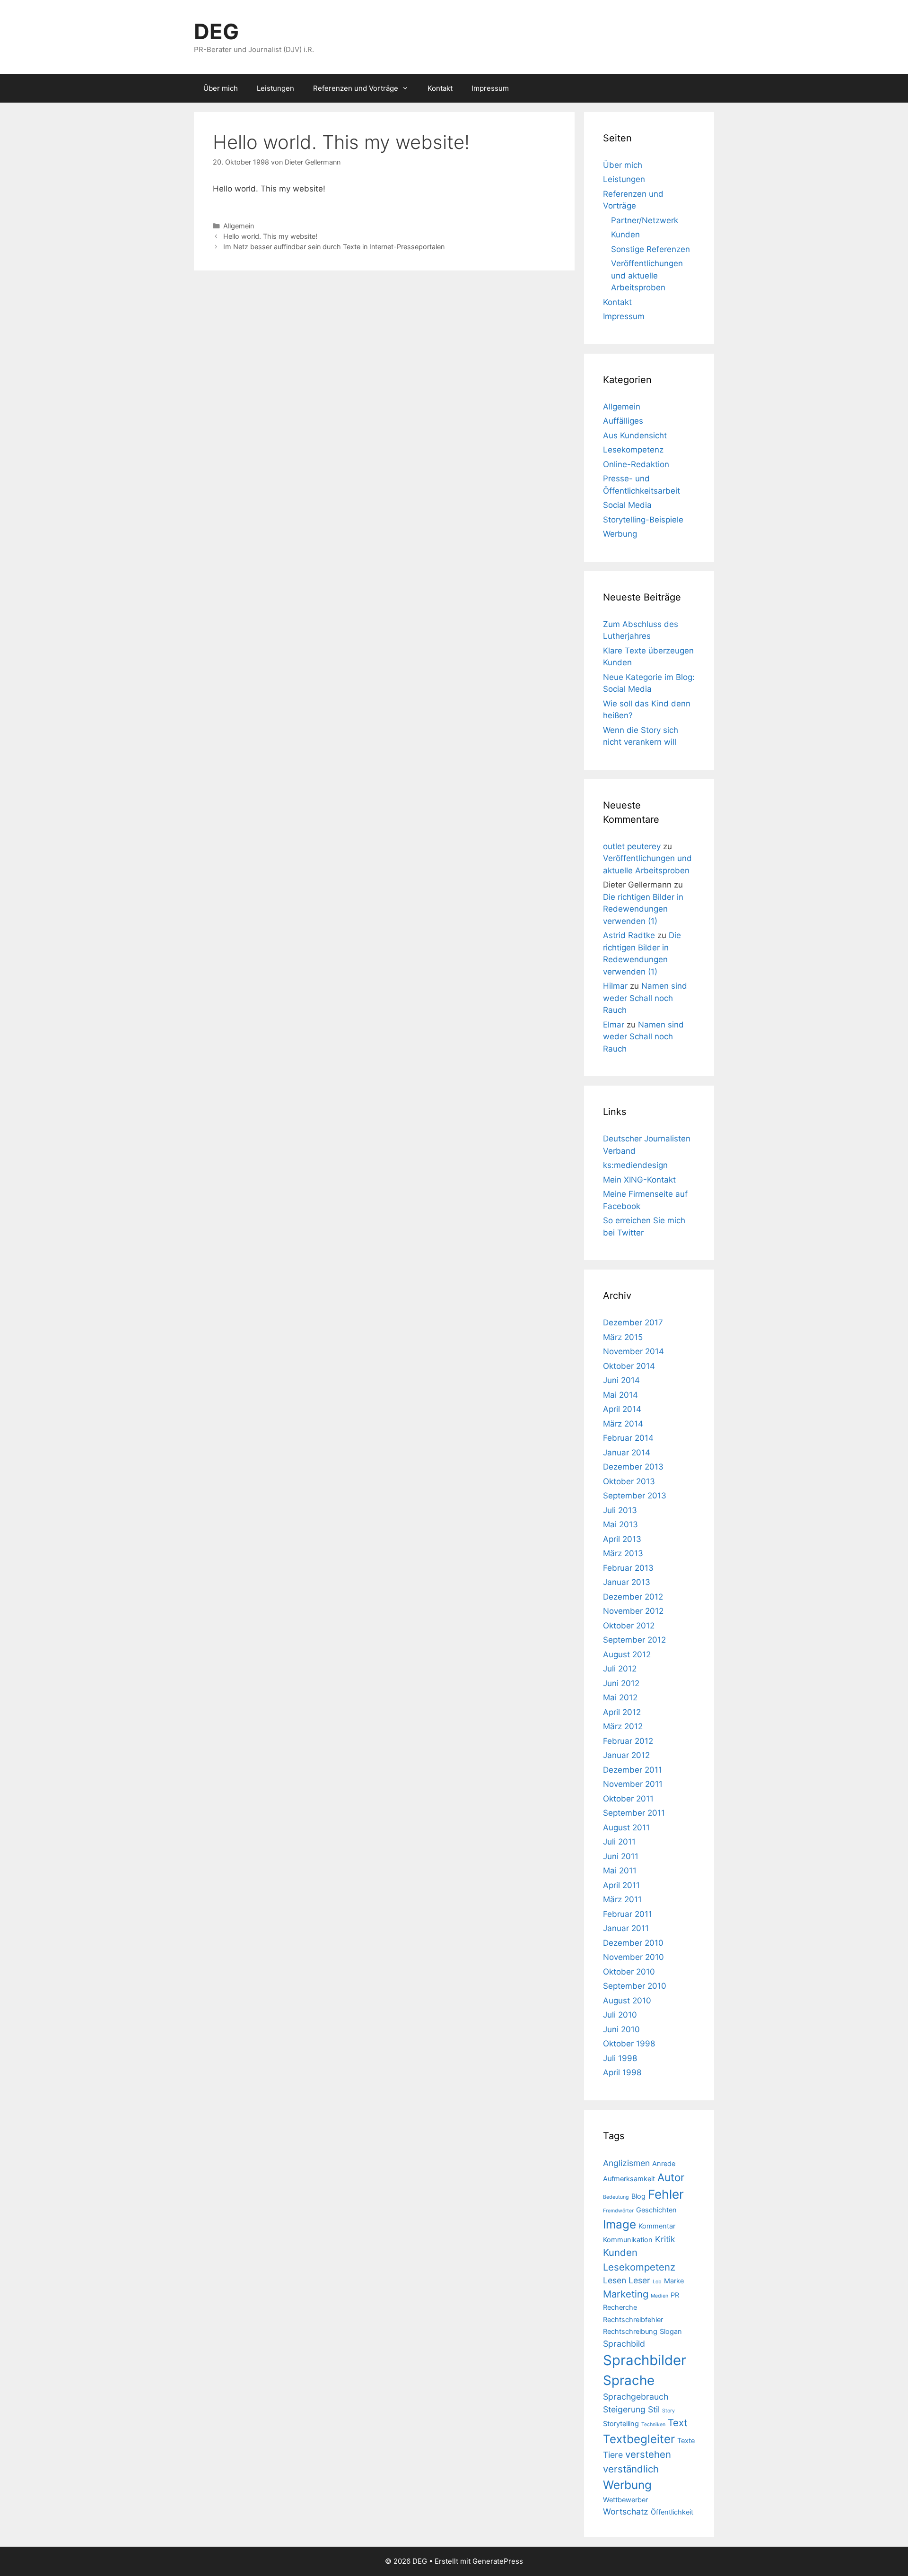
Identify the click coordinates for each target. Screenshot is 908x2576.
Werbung (620, 534)
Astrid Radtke (629, 935)
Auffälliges (623, 421)
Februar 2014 (628, 1438)
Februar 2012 (628, 1741)
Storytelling (621, 2424)
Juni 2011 (621, 1856)
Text (677, 2423)
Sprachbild (624, 2344)
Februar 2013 (628, 1568)
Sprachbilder (645, 2360)
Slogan (671, 2332)
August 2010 (627, 2001)
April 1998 (622, 2072)
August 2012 (627, 1654)
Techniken (653, 2424)
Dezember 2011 (633, 1770)
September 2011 (634, 1813)
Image (620, 2224)
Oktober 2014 (629, 1366)
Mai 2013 (620, 1524)
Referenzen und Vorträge (356, 88)
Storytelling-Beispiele (643, 520)
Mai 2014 (620, 1395)
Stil (654, 2409)
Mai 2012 (620, 1697)
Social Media (627, 505)
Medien (659, 2296)
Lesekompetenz (633, 450)
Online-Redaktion (636, 464)
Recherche (620, 2307)
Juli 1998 (620, 2058)
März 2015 (623, 1337)
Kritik (665, 2239)
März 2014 (623, 1424)
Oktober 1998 (629, 2044)
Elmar (614, 1025)
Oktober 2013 (629, 1481)
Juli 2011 (619, 1842)
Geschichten (656, 2210)
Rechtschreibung (630, 2332)
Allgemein (239, 226)
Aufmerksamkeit (629, 2179)
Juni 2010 (621, 2029)
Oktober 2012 (629, 1626)
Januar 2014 (627, 1453)
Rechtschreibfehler (633, 2320)
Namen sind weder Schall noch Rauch (645, 998)
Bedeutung (616, 2197)
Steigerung (624, 2409)
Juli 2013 (620, 1510)
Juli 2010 (620, 2015)
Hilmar (615, 986)
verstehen (648, 2454)
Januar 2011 (626, 1928)
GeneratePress (498, 2561)
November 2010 (633, 1957)
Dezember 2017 (633, 1323)
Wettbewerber (625, 2500)
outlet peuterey (632, 846)
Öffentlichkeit (672, 2512)
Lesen (615, 2280)
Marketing (626, 2294)
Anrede (664, 2164)
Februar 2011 (628, 1914)
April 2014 (622, 1409)
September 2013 (635, 1496)
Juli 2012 (620, 1669)
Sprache (629, 2380)
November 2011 (633, 1784)
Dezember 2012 (633, 1597)
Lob (657, 2282)
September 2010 (635, 1986)
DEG (216, 31)
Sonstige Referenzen (650, 249)
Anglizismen (626, 2163)
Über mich (221, 88)
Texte (686, 2441)
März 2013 (623, 1553)
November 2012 (633, 1611)
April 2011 (621, 1885)
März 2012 (623, 1726)
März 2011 (622, 1899)
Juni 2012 (621, 1683)
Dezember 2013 (633, 1467)
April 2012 (622, 1712)
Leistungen (275, 88)
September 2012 (634, 1640)
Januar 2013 (627, 1582)
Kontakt (440, 88)
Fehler (666, 2194)
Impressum (490, 88)
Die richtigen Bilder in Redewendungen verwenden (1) (643, 909)
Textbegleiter (639, 2439)
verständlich (631, 2469)
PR (675, 2295)
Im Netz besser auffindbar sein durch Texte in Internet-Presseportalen (334, 247)
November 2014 (633, 1351)
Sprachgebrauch (636, 2397)
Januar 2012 (626, 1755)
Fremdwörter (618, 2211)
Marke (674, 2281)
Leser (639, 2280)
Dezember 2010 (633, 1943)
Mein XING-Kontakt (639, 1180)
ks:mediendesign (635, 1165)
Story (668, 2411)
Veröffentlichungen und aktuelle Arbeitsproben (647, 275)
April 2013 (622, 1539)
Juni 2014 (621, 1380)
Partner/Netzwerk (645, 220)
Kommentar (657, 2226)
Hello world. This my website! (270, 236)
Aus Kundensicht (635, 435)
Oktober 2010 (629, 1972)
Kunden (625, 235)
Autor (671, 2177)
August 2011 (626, 1828)
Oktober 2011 (628, 1799)
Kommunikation (628, 2240)
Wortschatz (626, 2511)
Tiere (613, 2455)
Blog (638, 2196)
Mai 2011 (620, 1871)
